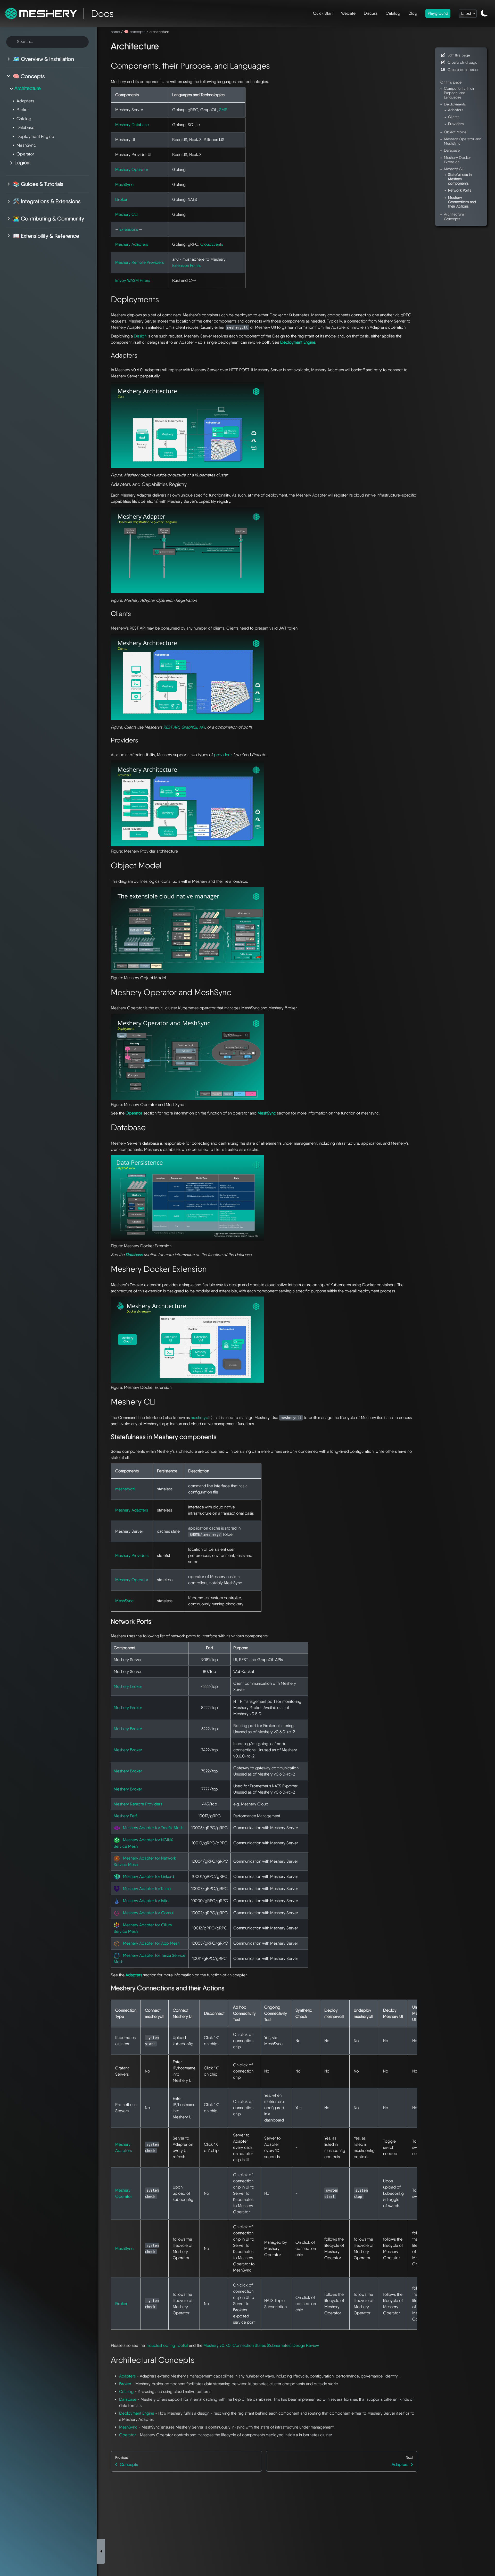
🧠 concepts (135, 32)
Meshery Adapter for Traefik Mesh (153, 1828)
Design (140, 336)
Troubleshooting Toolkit (167, 2345)
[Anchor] (165, 45)
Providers (456, 124)
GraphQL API (193, 727)
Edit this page (459, 55)
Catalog (126, 2392)
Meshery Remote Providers (139, 262)
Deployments (455, 104)
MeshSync (124, 184)
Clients (454, 117)
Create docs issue (463, 69)
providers (223, 755)
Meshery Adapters (132, 244)
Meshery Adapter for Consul (148, 1913)
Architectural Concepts (454, 216)
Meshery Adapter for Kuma (147, 1889)
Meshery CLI (126, 214)
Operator (127, 2435)
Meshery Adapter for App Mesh (151, 1943)
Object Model (456, 132)
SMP (223, 110)
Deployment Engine (137, 2413)
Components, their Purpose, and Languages (459, 93)
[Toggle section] (10, 59)
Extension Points (186, 265)
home (115, 32)
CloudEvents (212, 244)
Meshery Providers (132, 1555)
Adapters (127, 2376)
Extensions (129, 229)
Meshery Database (132, 125)
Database (128, 2399)
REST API (171, 727)
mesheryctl (200, 1418)
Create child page (462, 62)
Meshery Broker (128, 1686)
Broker (121, 199)
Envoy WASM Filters (133, 280)
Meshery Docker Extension (457, 160)
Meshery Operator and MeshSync (463, 141)
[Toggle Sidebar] (101, 2551)
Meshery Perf (125, 1816)
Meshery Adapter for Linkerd (148, 1876)
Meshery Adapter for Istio (146, 1901)
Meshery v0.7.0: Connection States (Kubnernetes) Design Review (261, 2345)
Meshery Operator (132, 170)
